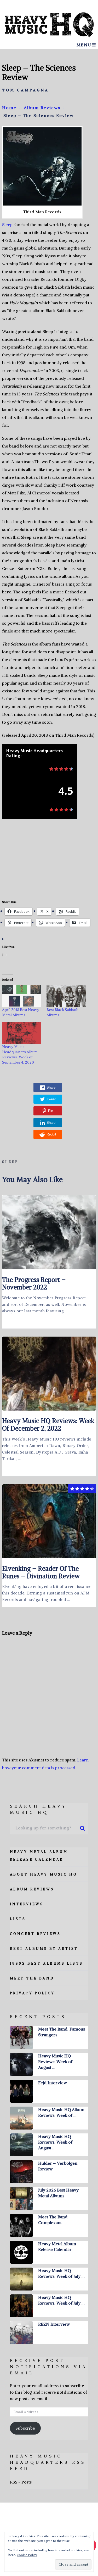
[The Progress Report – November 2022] (49, 1232)
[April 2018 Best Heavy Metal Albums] (22, 996)
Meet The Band (32, 1978)
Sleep (7, 225)
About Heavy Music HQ (44, 1874)
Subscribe (25, 2428)
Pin (51, 1111)
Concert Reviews (35, 1934)
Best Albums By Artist (44, 1949)
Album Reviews (32, 1889)
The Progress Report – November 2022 (34, 1283)
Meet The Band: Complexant (53, 2220)
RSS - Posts (21, 2482)
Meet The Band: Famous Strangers (62, 2032)
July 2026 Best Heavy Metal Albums (58, 2193)
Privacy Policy (32, 1993)
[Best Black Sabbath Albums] (66, 996)
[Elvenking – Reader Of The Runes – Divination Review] (49, 1521)
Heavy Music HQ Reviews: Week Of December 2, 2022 (48, 1424)
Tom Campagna (25, 90)
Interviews (27, 1904)
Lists (18, 1919)
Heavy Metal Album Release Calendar (57, 2246)
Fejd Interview (53, 2083)
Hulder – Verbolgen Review (58, 2166)
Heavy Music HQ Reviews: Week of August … (55, 2062)
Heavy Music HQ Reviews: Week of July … (61, 2273)
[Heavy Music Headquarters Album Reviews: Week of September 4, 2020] (22, 1033)
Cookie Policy (27, 2555)
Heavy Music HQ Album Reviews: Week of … (61, 2112)
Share (51, 1087)
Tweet (51, 1099)
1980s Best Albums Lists (47, 1963)
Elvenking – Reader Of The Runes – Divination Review (41, 1572)
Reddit (51, 1134)
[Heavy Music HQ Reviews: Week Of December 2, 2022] (49, 1374)
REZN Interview (54, 2324)
